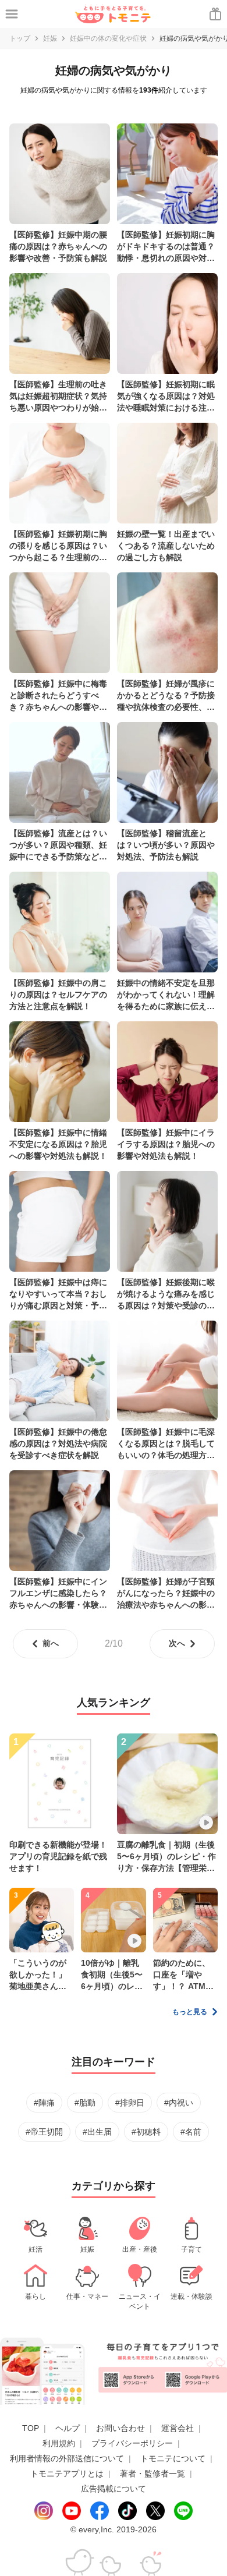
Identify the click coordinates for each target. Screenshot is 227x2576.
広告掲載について (114, 2489)
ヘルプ (68, 2428)
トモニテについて (173, 2458)
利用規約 (59, 2443)
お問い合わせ (120, 2428)
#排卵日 (130, 2103)
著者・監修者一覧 (152, 2474)
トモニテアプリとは (67, 2474)
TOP (31, 2428)
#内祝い (179, 2103)
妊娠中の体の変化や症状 (108, 38)
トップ (20, 38)
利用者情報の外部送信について (67, 2458)
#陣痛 (44, 2103)
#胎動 (85, 2103)
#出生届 (97, 2132)
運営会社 (178, 2428)
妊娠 (50, 38)
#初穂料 (146, 2132)
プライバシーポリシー (132, 2443)
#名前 (191, 2132)
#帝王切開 (44, 2132)
